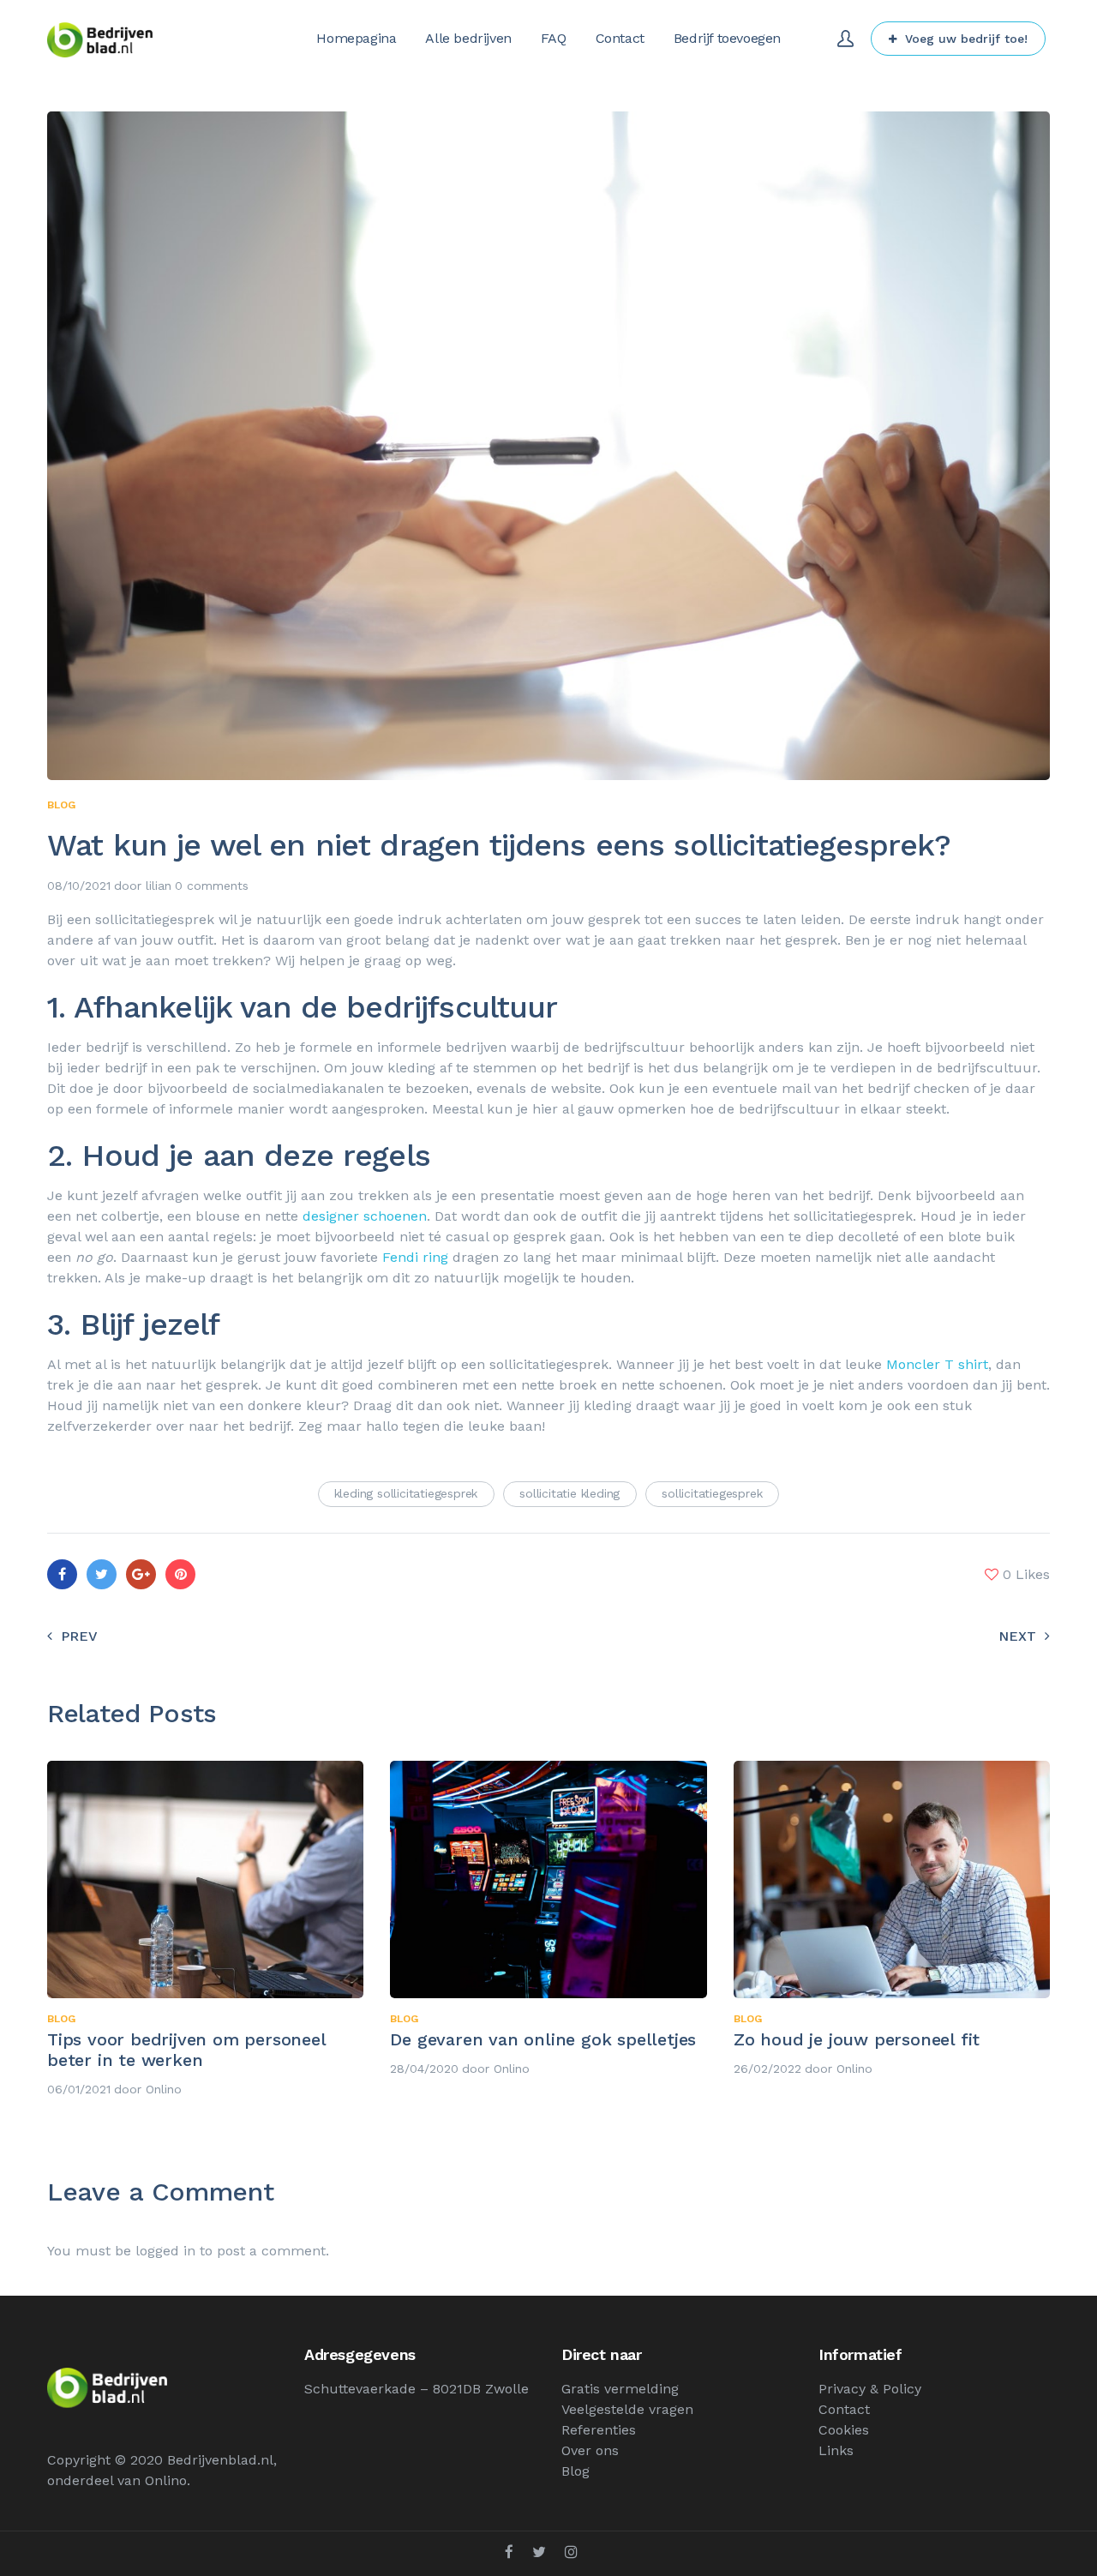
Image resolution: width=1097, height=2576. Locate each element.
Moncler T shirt (937, 1364)
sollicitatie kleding (569, 1493)
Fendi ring (415, 1257)
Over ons (590, 2450)
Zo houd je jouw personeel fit (857, 2039)
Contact (844, 2409)
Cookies (844, 2430)
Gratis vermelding (620, 2389)
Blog (61, 805)
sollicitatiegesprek (712, 1493)
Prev (79, 1636)
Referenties (599, 2430)
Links (836, 2450)
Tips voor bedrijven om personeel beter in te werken (186, 2050)
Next (1017, 1636)
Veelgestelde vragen (627, 2409)
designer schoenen (365, 1216)
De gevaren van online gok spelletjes (543, 2039)
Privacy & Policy (870, 2389)
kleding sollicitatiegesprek (406, 1493)
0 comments (212, 886)
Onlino (164, 2089)
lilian (159, 886)
